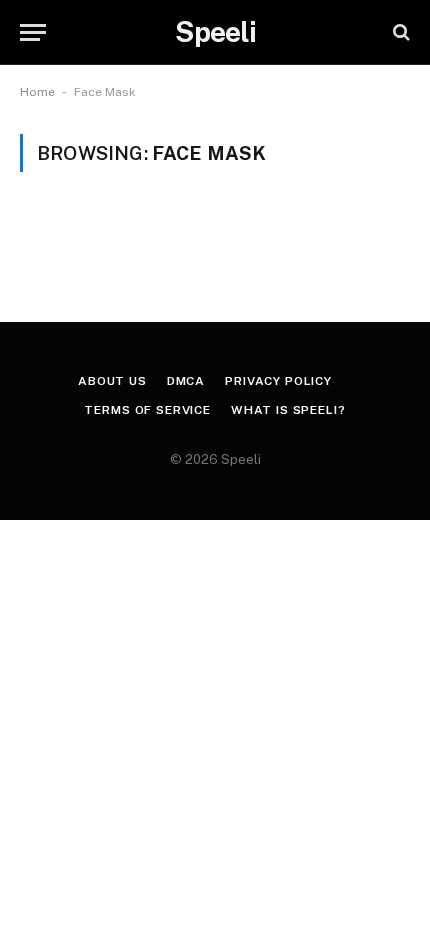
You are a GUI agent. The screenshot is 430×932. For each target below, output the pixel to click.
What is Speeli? (288, 410)
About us (112, 381)
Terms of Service (147, 410)
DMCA (186, 381)
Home (37, 92)
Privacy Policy (278, 381)
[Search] (399, 32)
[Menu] (33, 32)
